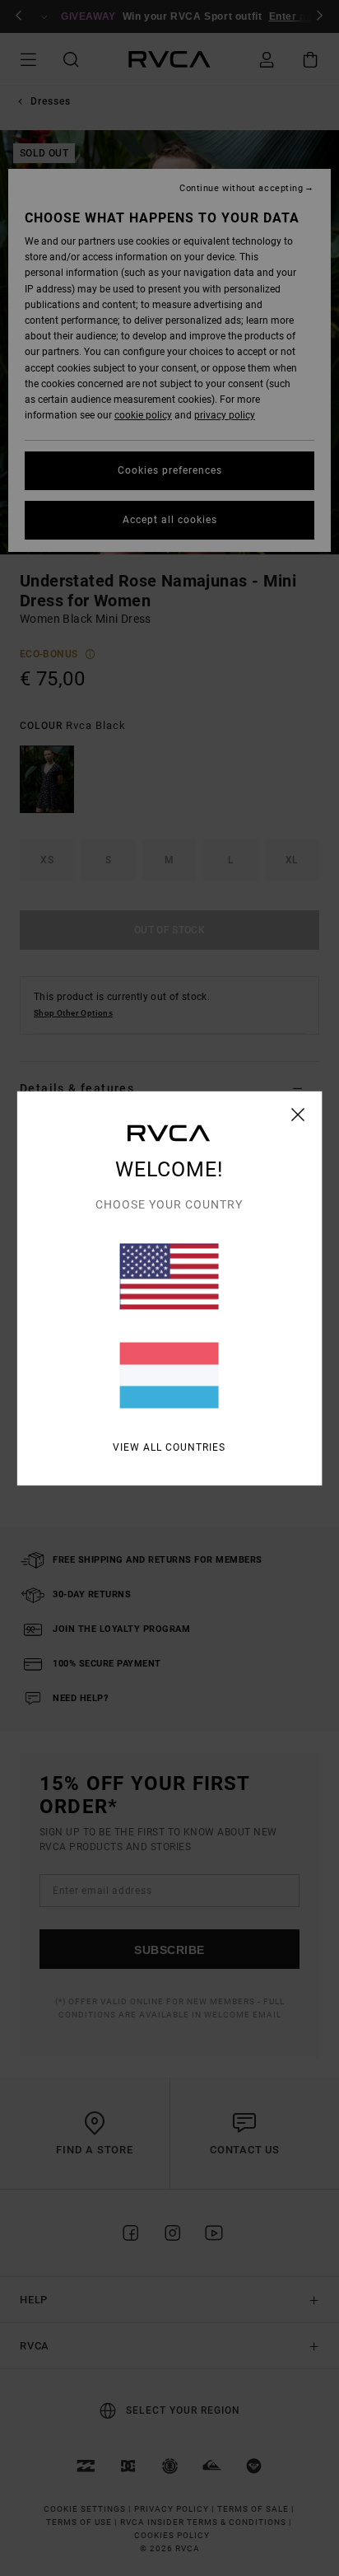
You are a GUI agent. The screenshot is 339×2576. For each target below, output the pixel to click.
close (298, 1114)
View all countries (169, 1447)
